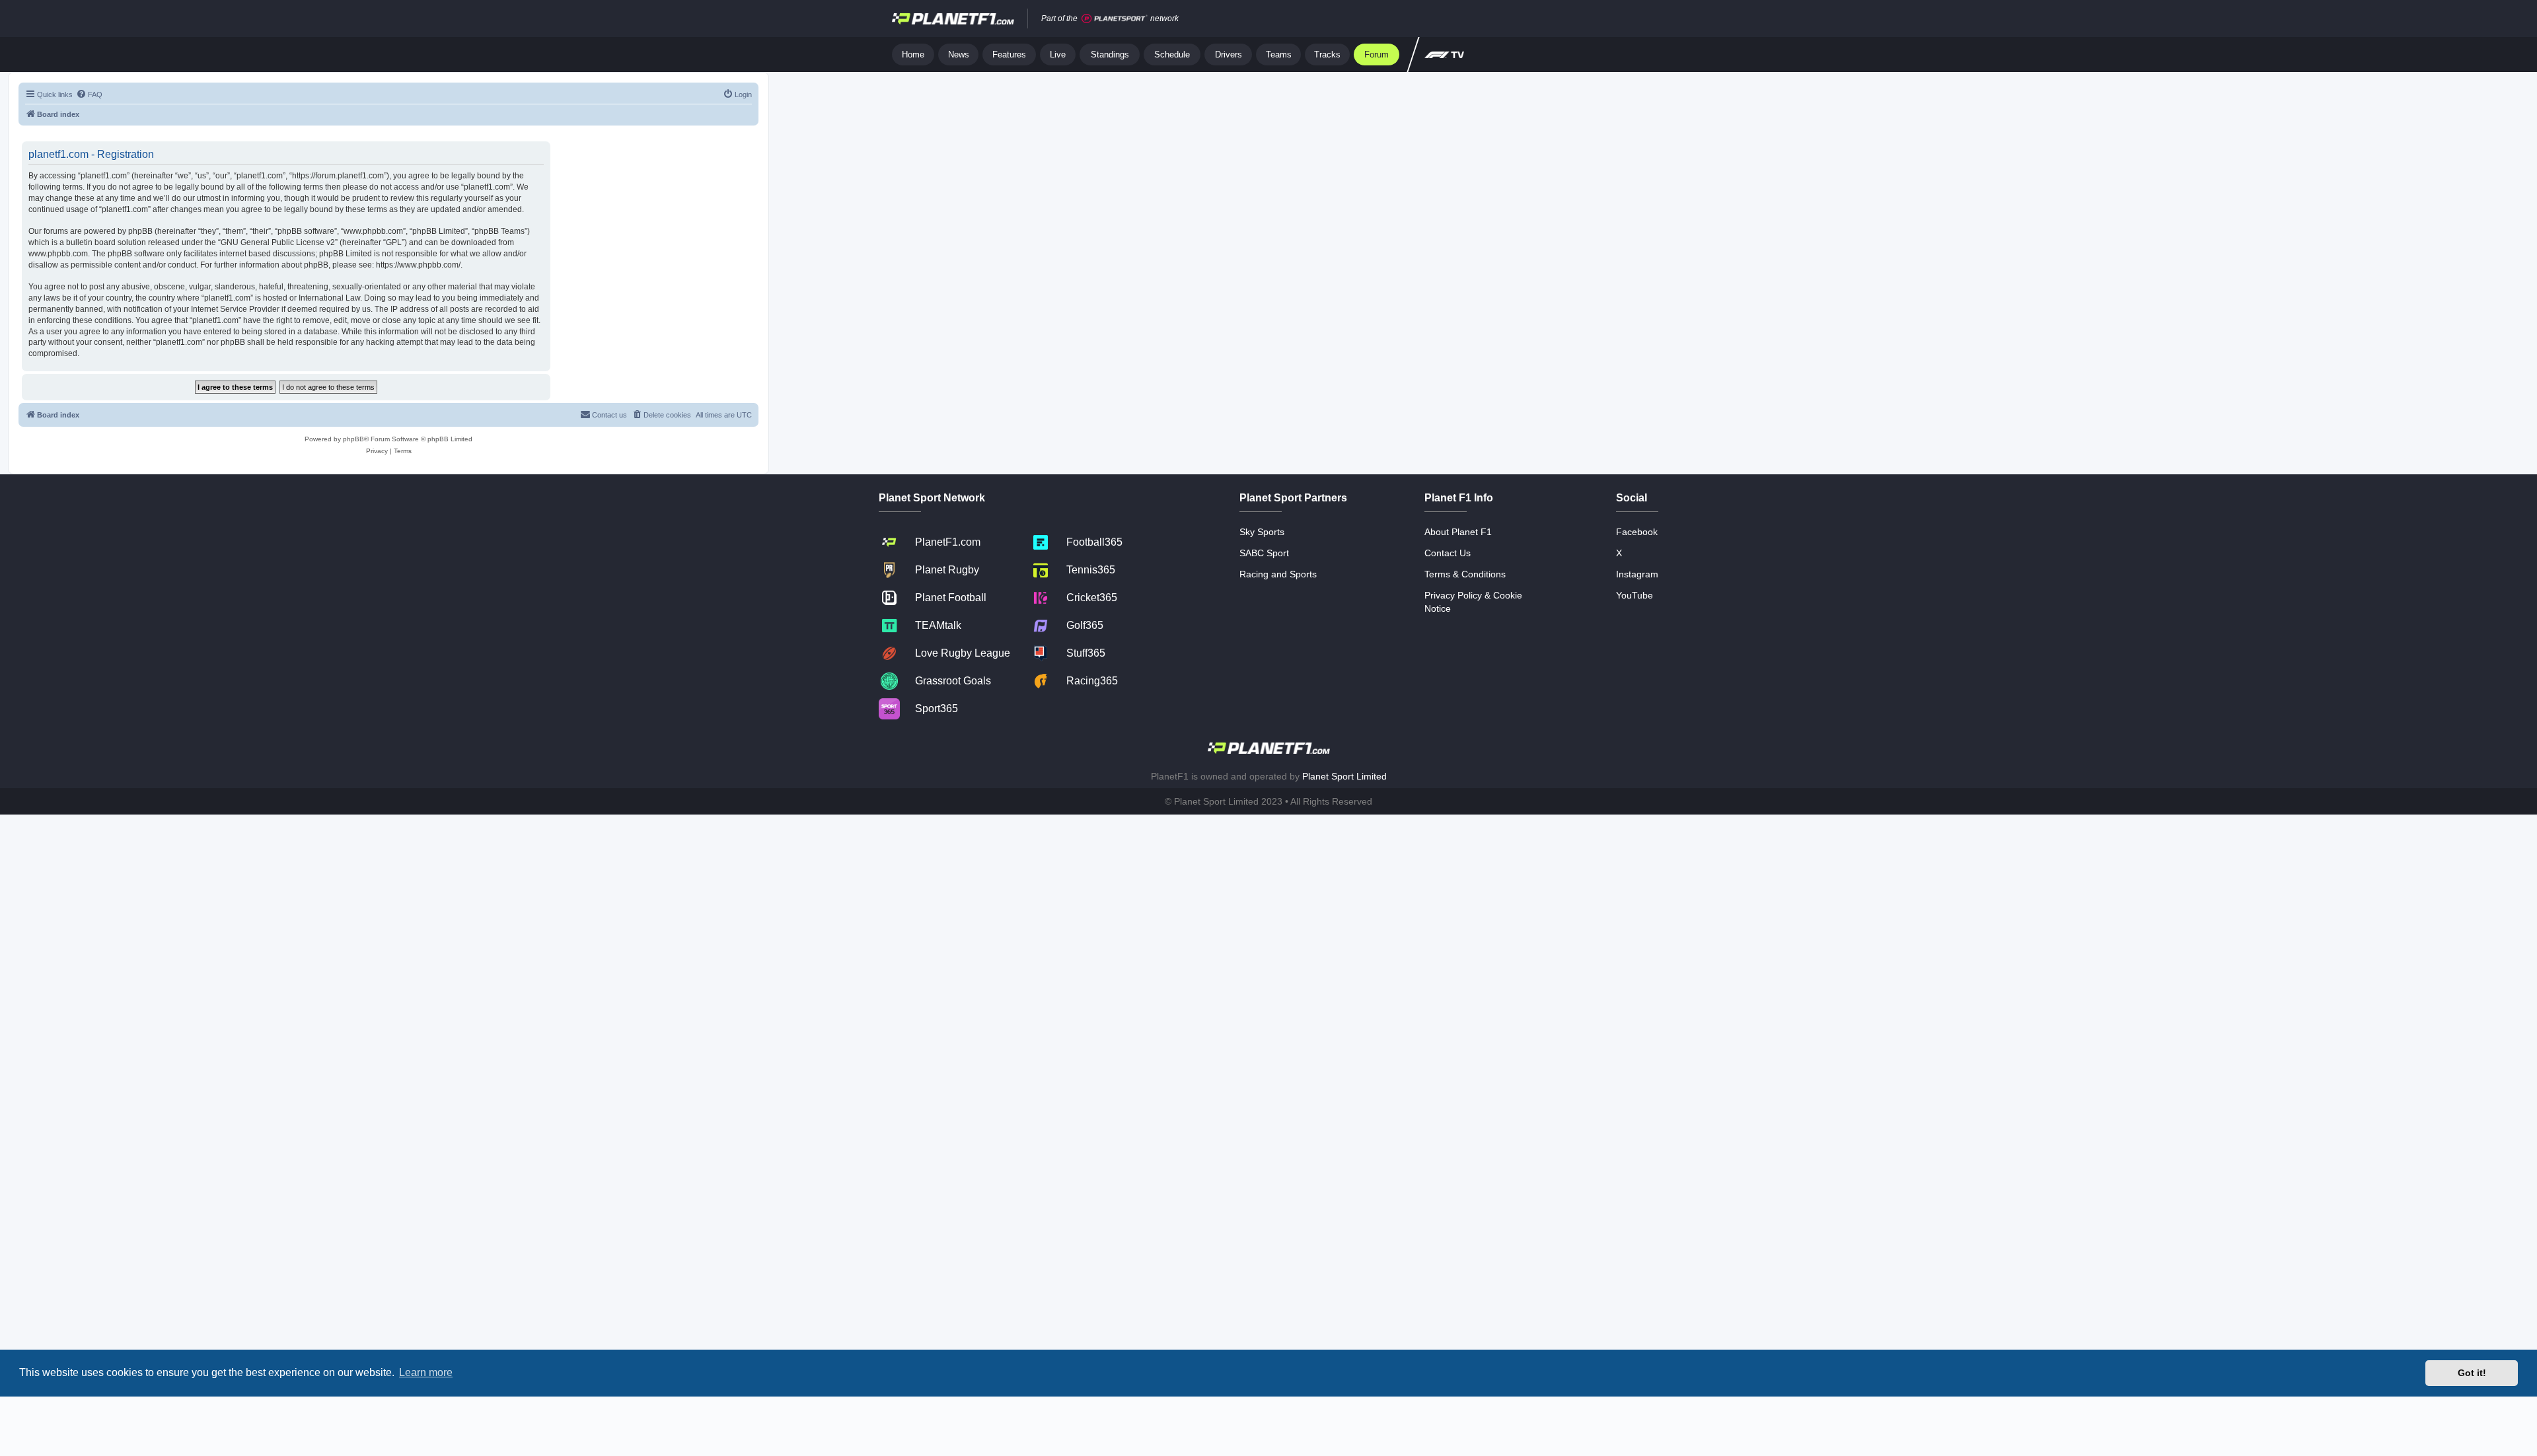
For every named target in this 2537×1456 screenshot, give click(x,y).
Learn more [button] (426, 1372)
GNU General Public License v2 (278, 242)
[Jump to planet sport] (1115, 19)
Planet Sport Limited (1344, 776)
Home (913, 55)
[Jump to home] (953, 18)
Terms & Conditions (1465, 574)
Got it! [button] (2472, 1373)
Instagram (1637, 574)
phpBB (353, 439)
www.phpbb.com (58, 254)
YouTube (1635, 595)
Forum (1377, 55)
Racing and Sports (1278, 574)
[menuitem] (89, 94)
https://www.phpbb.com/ (418, 265)
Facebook (1637, 532)
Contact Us (1448, 553)
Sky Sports (1262, 532)
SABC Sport (1264, 553)
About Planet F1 (1458, 532)
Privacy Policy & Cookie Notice (1473, 602)
